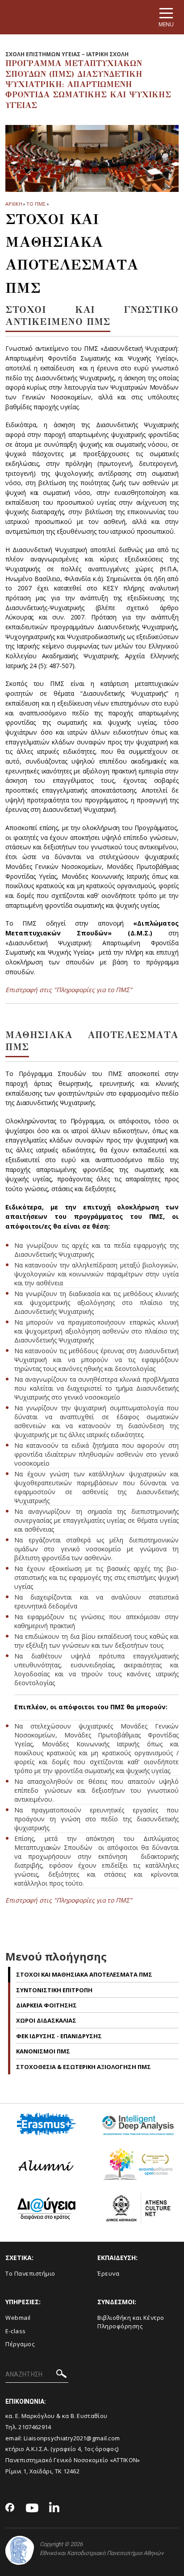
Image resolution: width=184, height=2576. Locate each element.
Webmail (18, 2318)
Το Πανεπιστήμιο (30, 2273)
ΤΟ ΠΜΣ (36, 204)
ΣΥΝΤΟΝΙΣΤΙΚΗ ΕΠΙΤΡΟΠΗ (54, 1990)
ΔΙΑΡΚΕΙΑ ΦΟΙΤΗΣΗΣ (46, 2005)
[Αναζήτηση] (61, 2375)
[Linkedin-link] (54, 2508)
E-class (16, 2331)
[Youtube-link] (32, 2508)
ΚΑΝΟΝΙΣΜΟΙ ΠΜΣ (43, 2051)
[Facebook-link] (10, 2508)
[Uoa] (20, 2550)
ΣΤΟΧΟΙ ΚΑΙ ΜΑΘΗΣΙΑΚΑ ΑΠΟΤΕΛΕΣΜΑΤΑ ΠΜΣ (84, 1974)
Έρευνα (108, 2273)
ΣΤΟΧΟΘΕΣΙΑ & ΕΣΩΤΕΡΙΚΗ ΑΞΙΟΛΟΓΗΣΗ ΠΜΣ (84, 2067)
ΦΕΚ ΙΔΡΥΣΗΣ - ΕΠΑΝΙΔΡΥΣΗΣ (59, 2036)
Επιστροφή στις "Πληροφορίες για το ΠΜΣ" (69, 990)
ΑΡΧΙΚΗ (14, 204)
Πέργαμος (20, 2344)
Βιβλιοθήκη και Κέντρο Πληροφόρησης (131, 2322)
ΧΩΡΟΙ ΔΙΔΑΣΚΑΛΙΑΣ (46, 2020)
